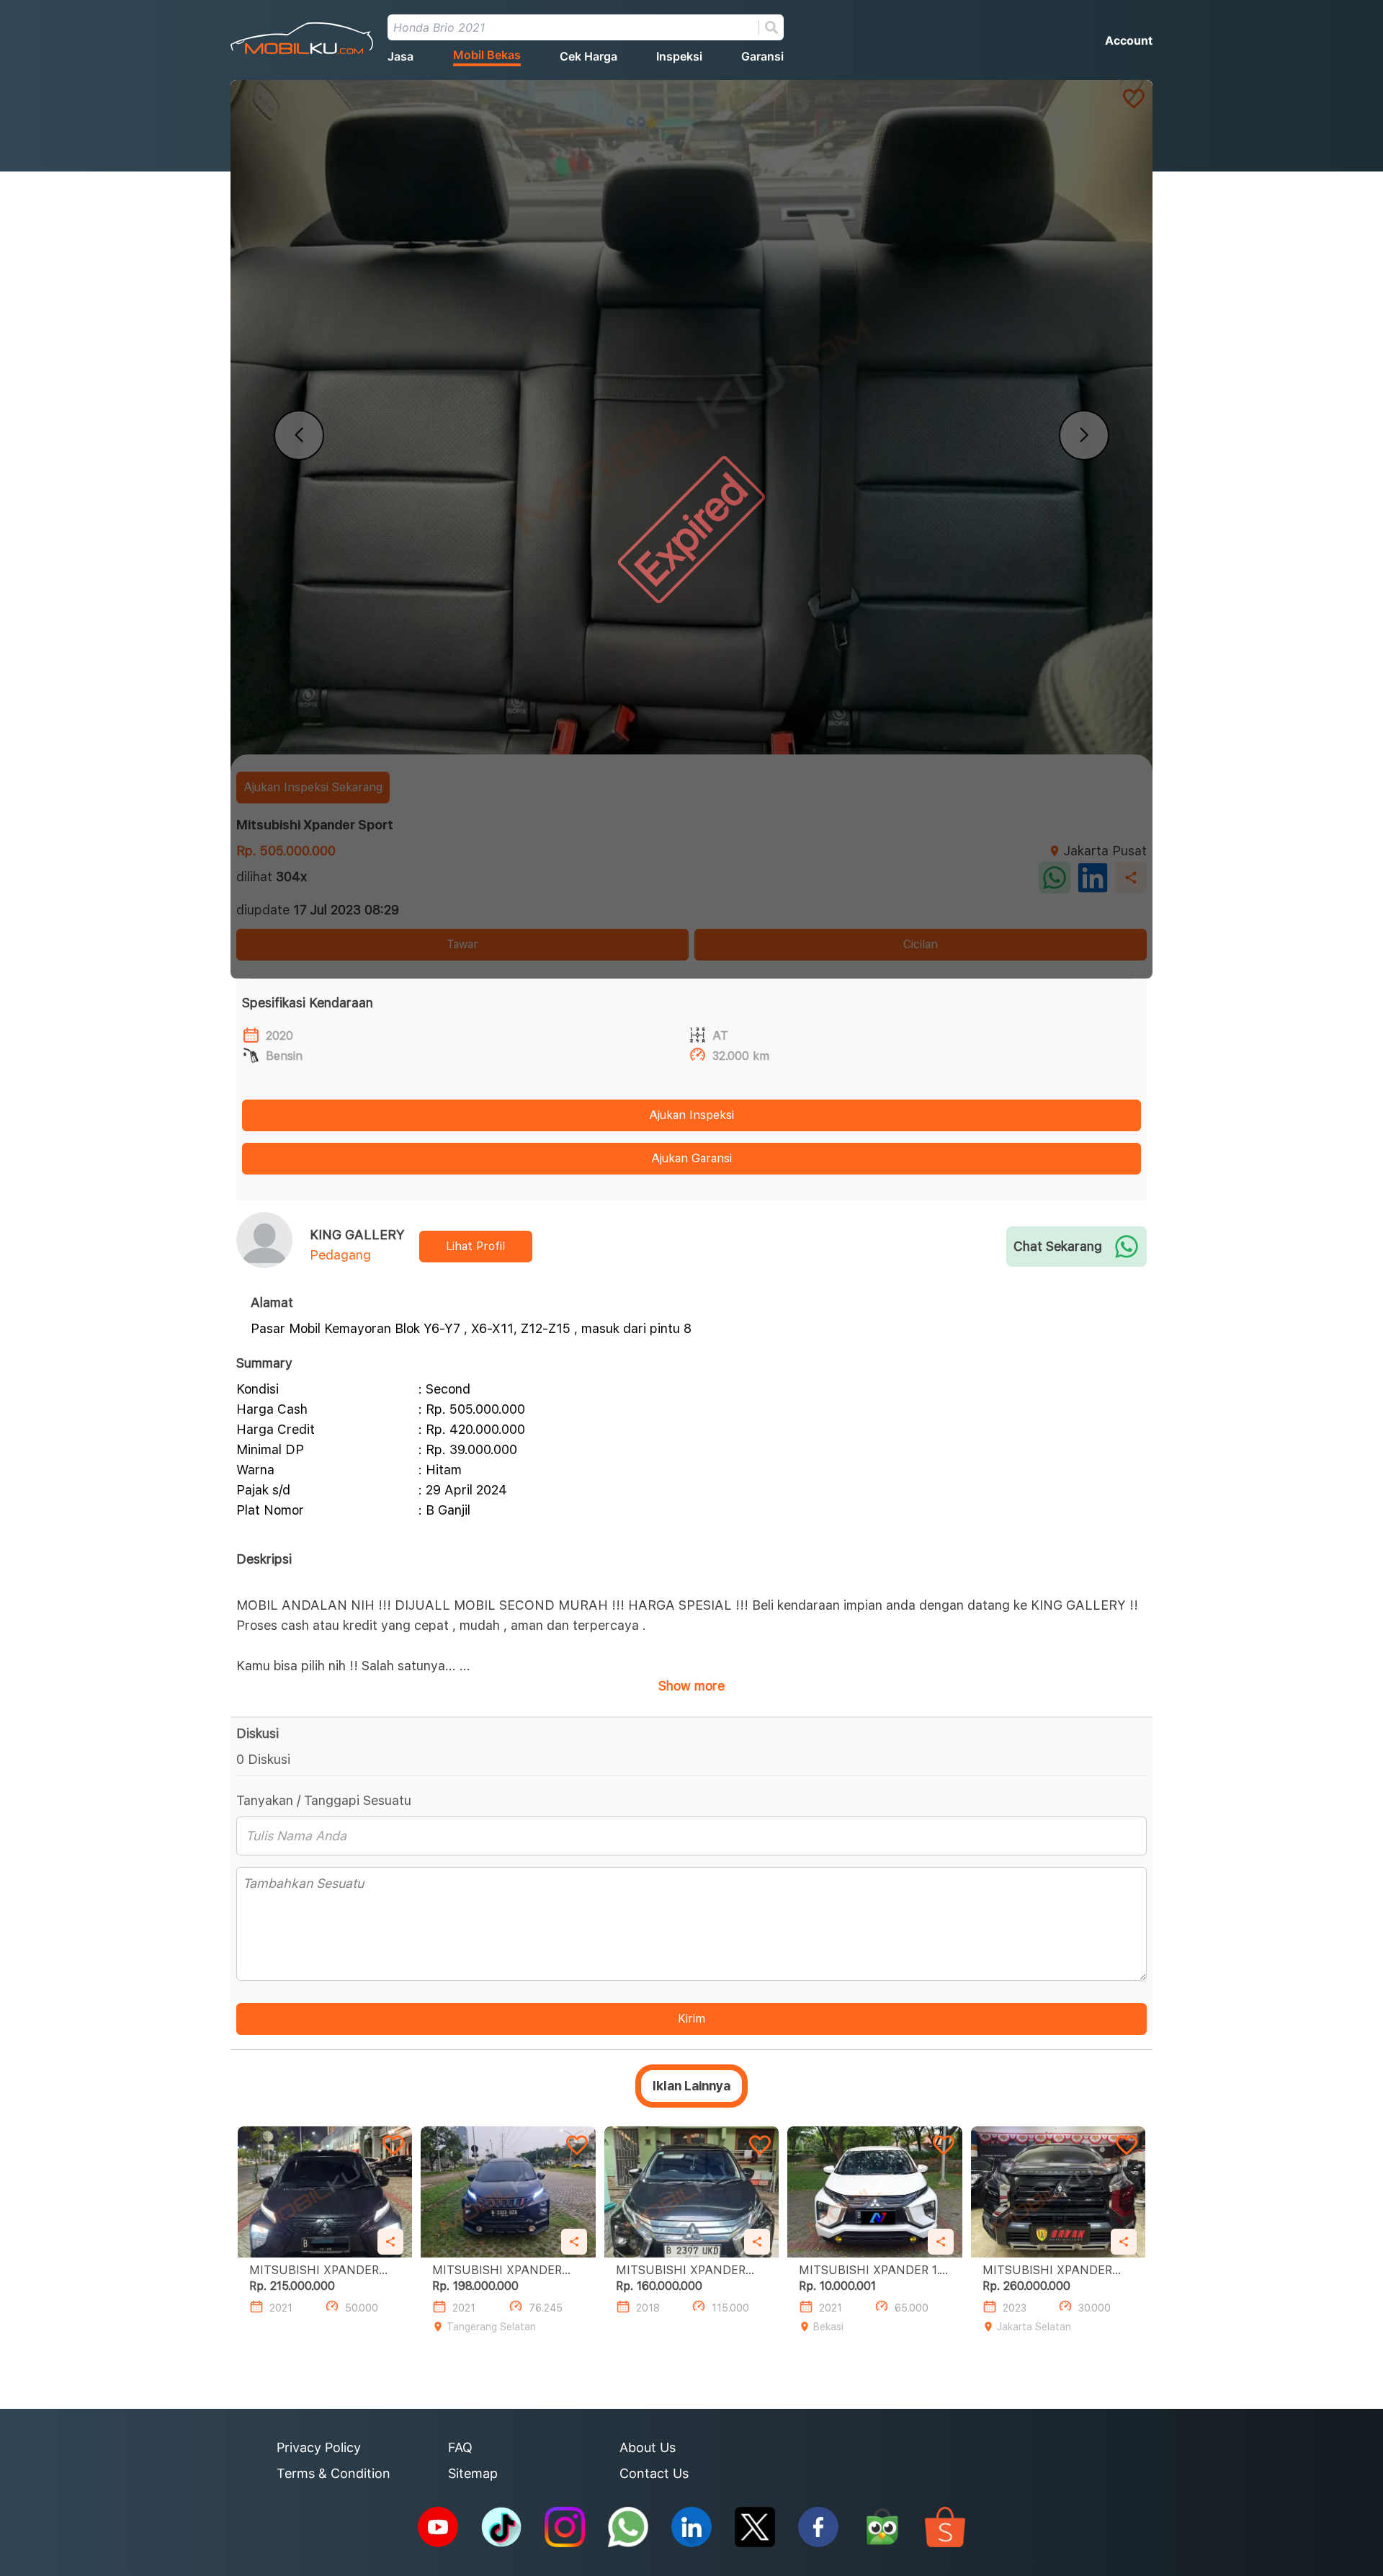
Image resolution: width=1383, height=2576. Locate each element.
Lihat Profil (475, 1246)
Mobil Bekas (487, 55)
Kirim (691, 2019)
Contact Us (654, 2473)
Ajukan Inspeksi (691, 1115)
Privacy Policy (319, 2447)
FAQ (460, 2447)
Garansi (762, 56)
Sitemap (473, 2473)
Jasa (400, 56)
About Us (648, 2447)
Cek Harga (588, 56)
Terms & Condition (334, 2473)
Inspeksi (679, 56)
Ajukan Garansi (691, 1158)
